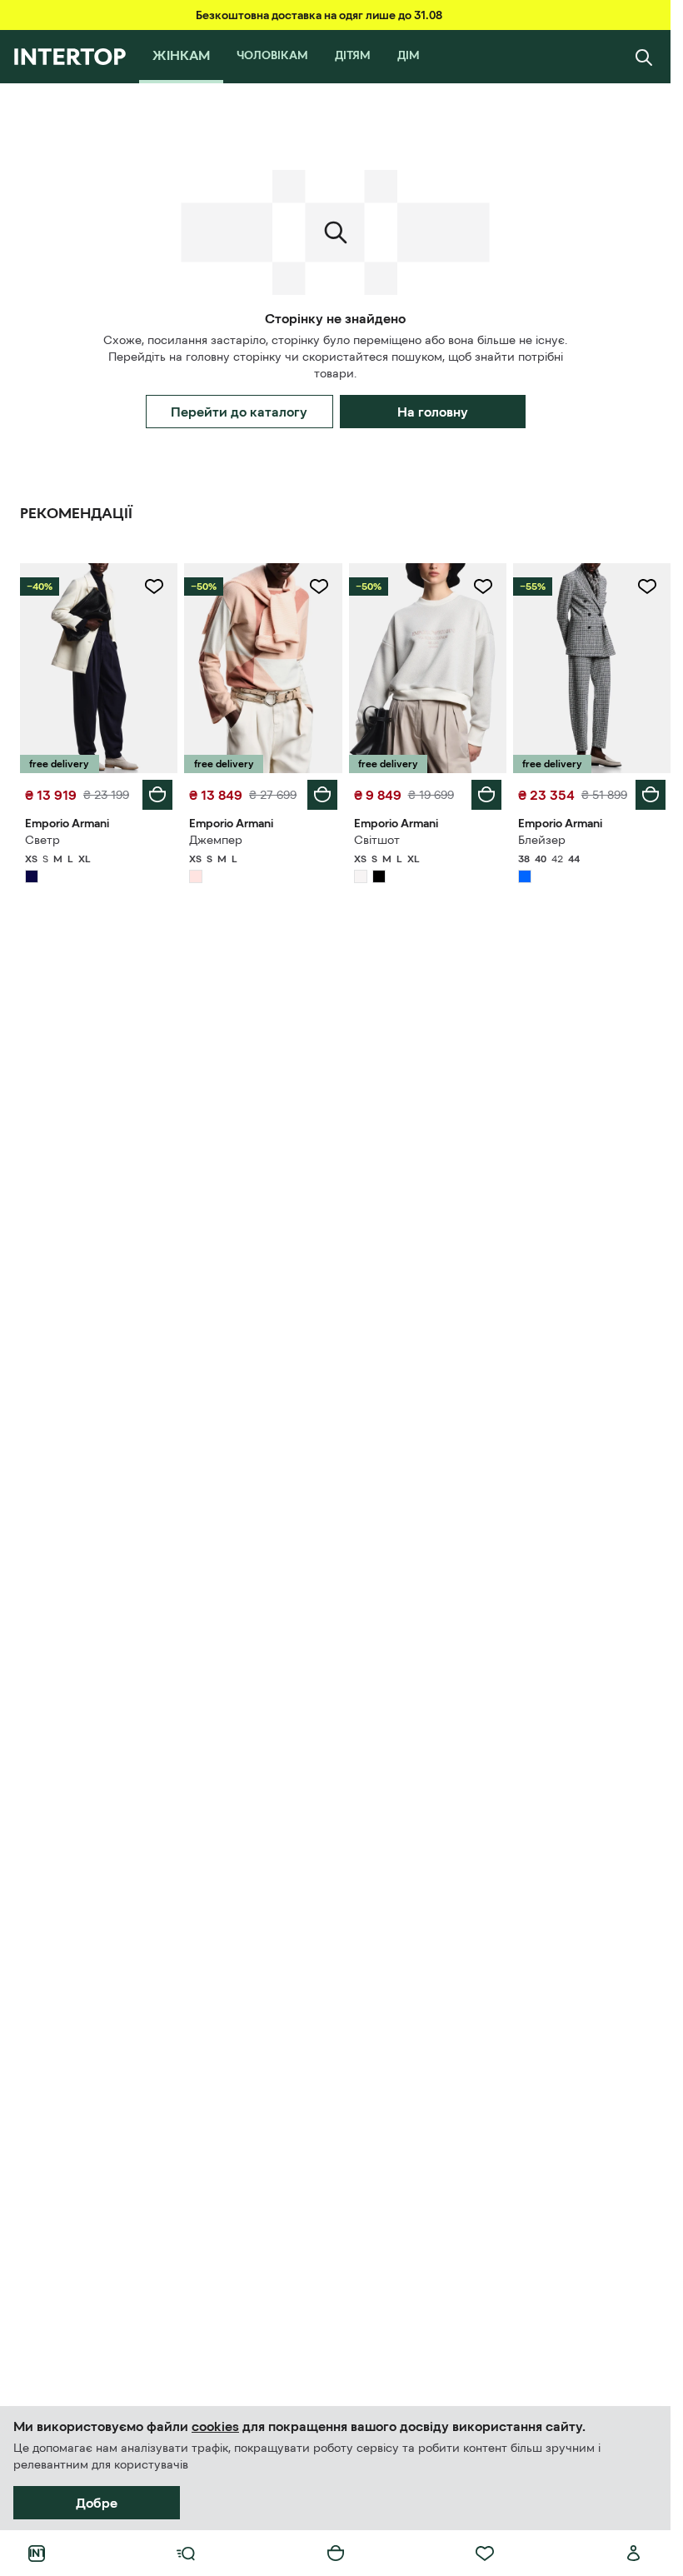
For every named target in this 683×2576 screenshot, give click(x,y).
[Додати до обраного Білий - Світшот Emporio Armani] (483, 587)
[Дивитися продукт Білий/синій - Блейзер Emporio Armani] (592, 668)
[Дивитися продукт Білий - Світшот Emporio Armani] (428, 668)
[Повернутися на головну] (70, 57)
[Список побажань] (485, 2554)
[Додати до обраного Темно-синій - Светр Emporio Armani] (154, 587)
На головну (433, 412)
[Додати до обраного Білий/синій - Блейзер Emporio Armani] (647, 587)
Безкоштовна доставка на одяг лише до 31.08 (319, 15)
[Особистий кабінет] (634, 2554)
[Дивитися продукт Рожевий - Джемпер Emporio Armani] (263, 668)
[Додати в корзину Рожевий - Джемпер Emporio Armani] (322, 795)
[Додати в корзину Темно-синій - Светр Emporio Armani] (157, 795)
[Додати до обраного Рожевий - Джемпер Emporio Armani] (319, 587)
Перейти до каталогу (239, 412)
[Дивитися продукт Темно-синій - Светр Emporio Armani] (99, 668)
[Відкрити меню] (186, 2554)
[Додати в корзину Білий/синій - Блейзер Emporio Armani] (651, 795)
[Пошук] (644, 57)
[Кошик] (336, 2554)
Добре (97, 2503)
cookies (215, 2426)
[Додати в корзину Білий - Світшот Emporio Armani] (486, 795)
